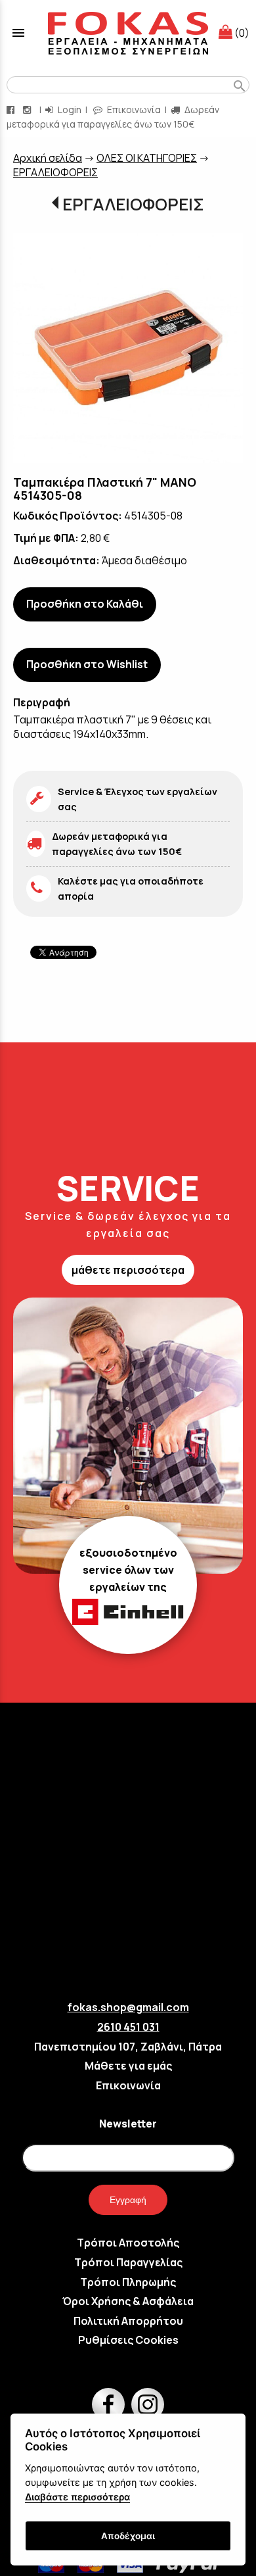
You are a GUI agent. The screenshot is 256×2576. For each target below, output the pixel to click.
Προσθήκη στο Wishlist (87, 664)
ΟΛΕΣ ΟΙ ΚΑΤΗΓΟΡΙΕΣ (147, 158)
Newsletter (128, 2124)
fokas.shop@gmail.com (128, 2007)
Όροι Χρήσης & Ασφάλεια (128, 2301)
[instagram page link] (28, 109)
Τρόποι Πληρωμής (128, 2282)
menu (18, 33)
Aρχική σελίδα (48, 158)
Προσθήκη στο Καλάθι (85, 604)
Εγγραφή (128, 2200)
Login (69, 109)
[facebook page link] (12, 109)
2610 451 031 (128, 2027)
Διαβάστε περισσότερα (77, 2497)
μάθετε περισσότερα (128, 1270)
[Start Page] (128, 33)
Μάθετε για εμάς (128, 2066)
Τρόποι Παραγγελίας (128, 2262)
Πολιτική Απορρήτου (128, 2321)
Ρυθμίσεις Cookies (128, 2340)
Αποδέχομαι (128, 2536)
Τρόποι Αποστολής (128, 2243)
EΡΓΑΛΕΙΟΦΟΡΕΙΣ (55, 172)
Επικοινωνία (133, 109)
